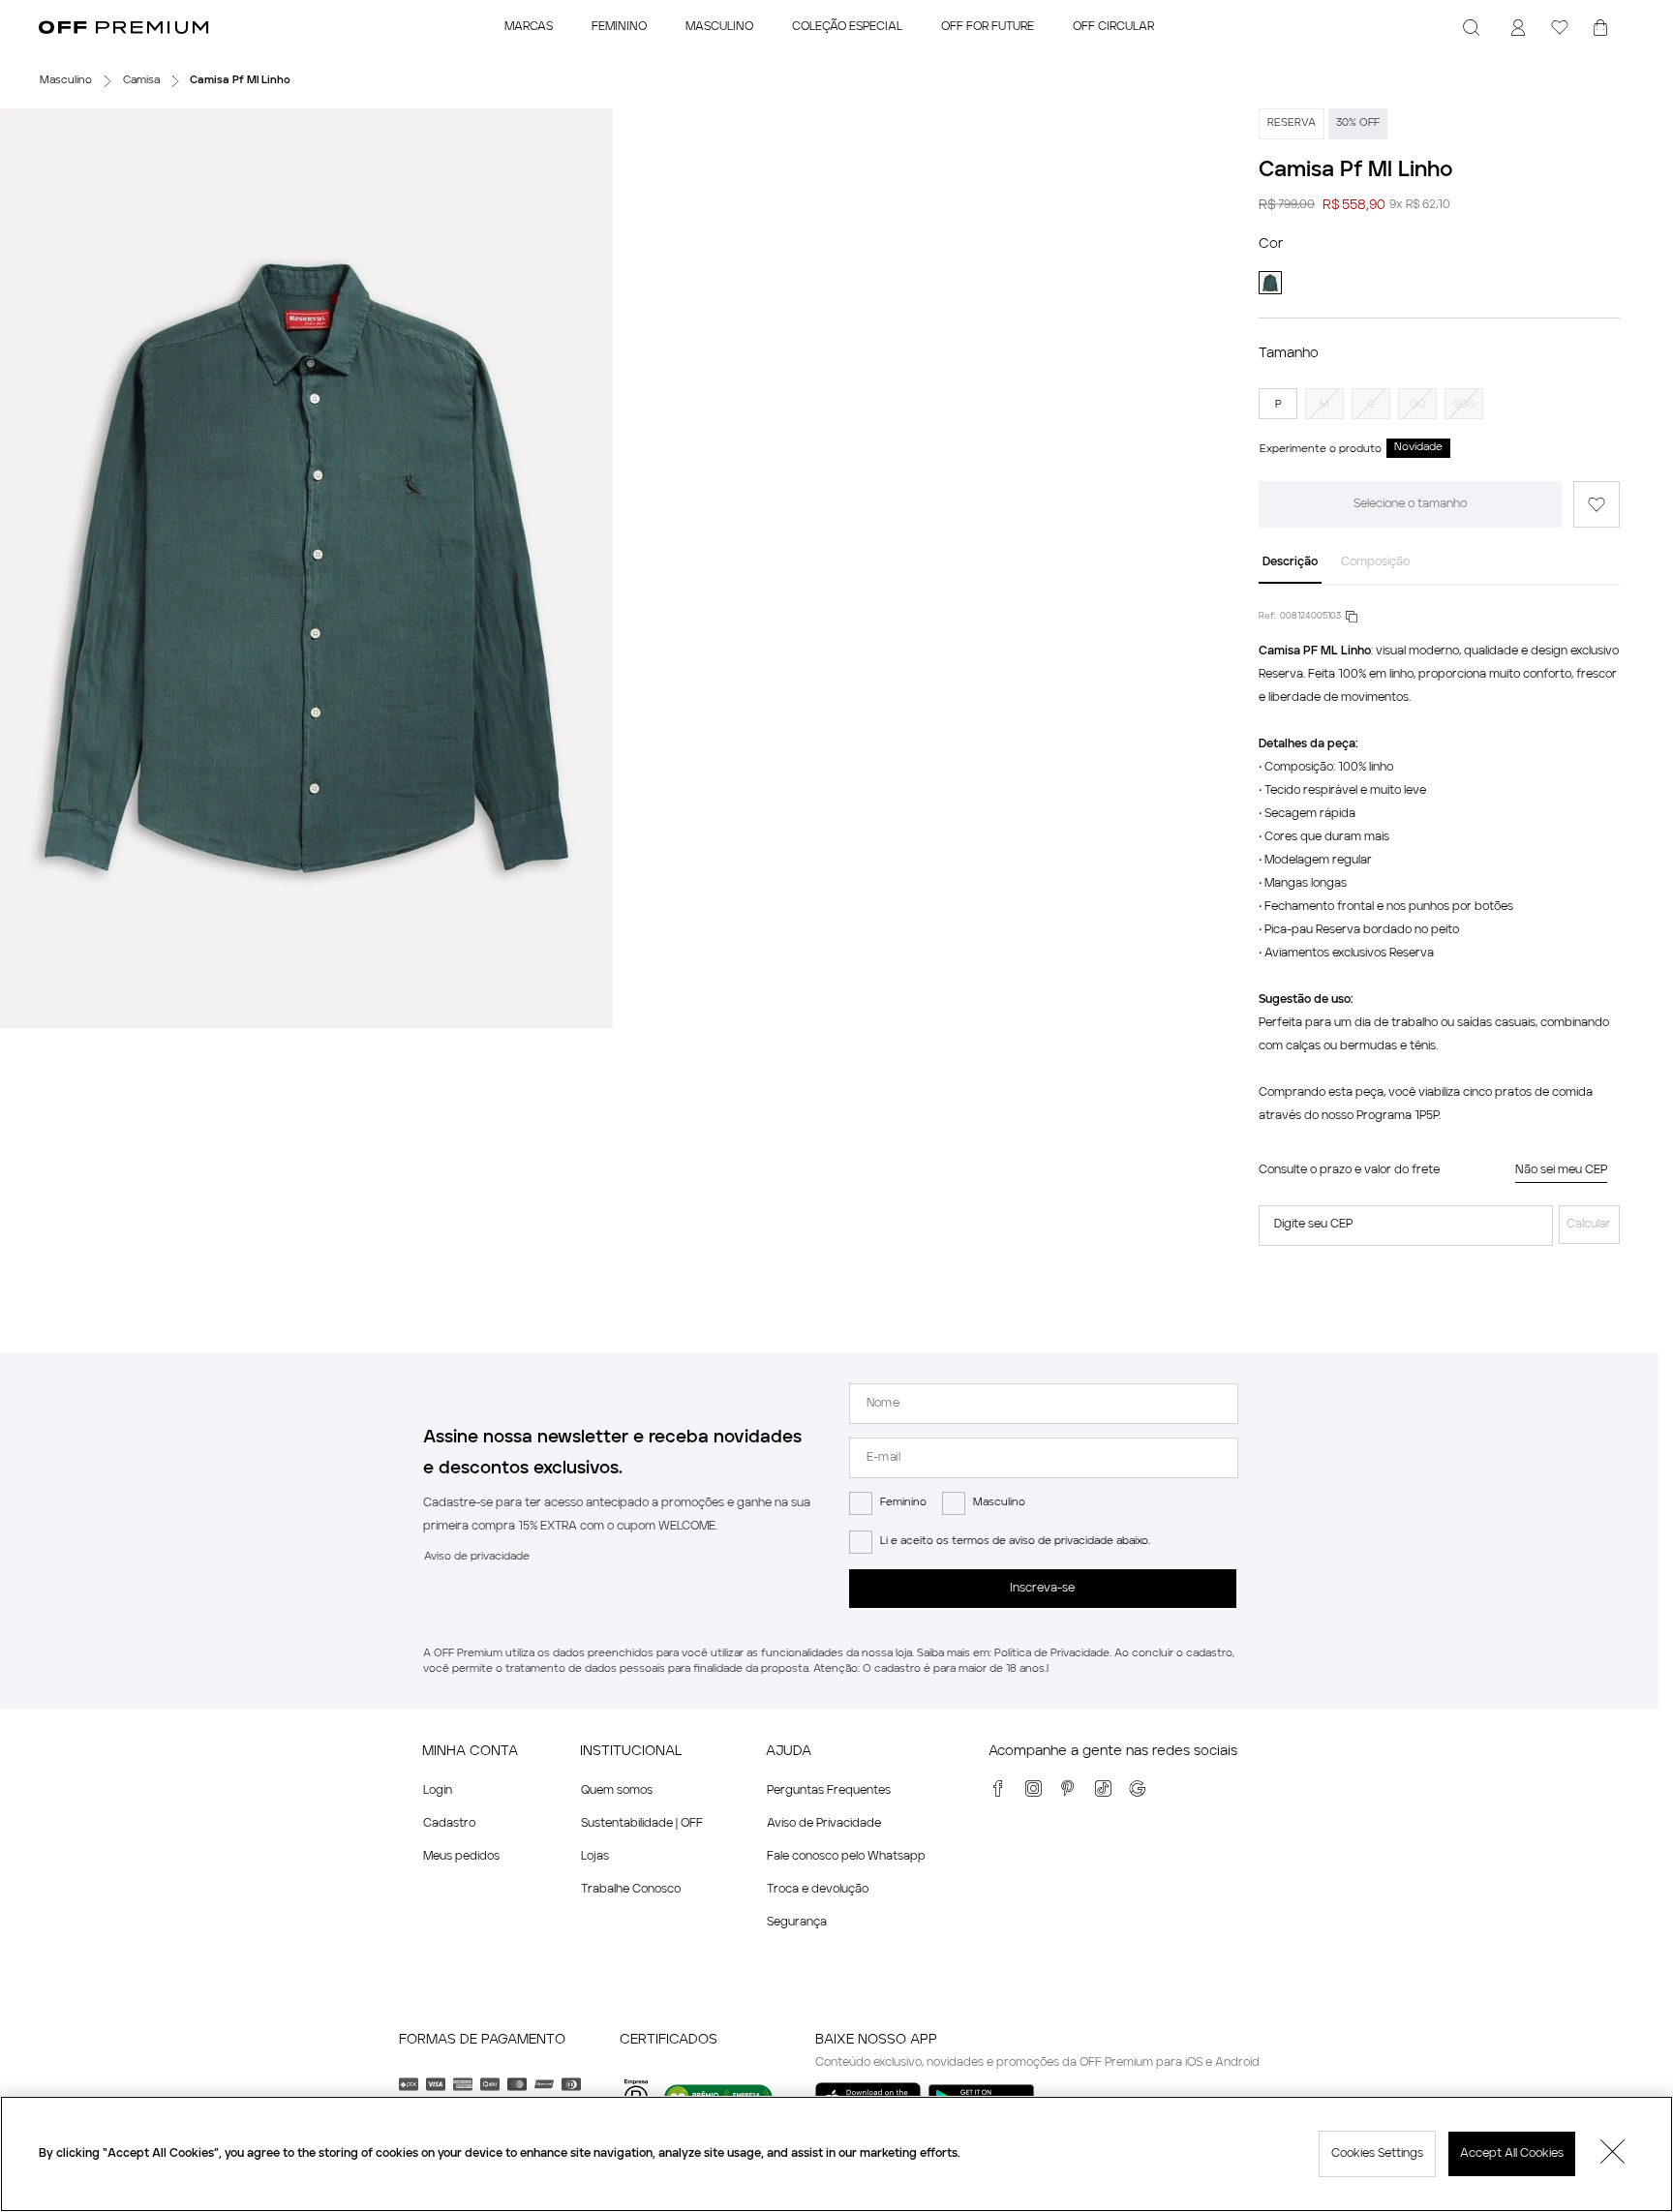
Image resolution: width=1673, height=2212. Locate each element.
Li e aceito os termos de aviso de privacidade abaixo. (1015, 1542)
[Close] (1613, 2154)
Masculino (999, 1503)
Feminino (903, 1503)
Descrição (1290, 562)
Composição (1375, 562)
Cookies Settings (1377, 2154)
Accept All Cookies (1512, 2154)
